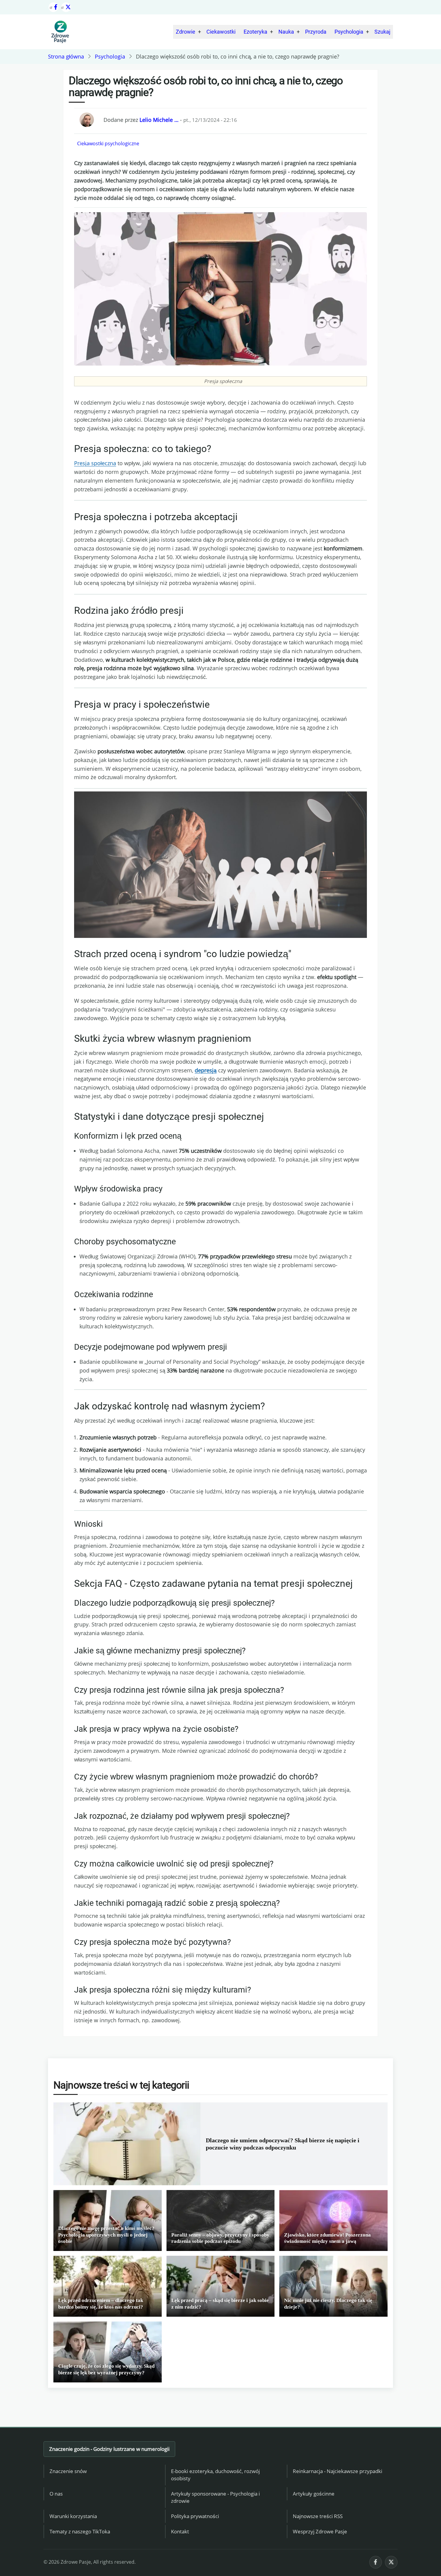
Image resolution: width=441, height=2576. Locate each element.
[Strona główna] (60, 32)
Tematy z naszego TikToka (80, 2531)
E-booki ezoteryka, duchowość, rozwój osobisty (215, 2475)
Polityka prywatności (195, 2516)
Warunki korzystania (73, 2516)
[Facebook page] (53, 7)
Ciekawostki (221, 32)
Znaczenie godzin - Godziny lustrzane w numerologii (109, 2449)
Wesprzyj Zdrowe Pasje (320, 2531)
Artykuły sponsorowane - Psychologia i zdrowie (215, 2497)
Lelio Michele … (159, 120)
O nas (56, 2494)
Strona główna (66, 56)
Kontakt (180, 2531)
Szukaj (382, 32)
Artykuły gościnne (314, 2494)
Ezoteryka (255, 32)
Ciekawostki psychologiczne (108, 143)
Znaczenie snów (68, 2471)
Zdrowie (186, 32)
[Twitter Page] (66, 7)
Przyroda (316, 32)
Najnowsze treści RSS (318, 2516)
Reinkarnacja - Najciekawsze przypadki (337, 2471)
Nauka (286, 32)
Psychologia (349, 32)
